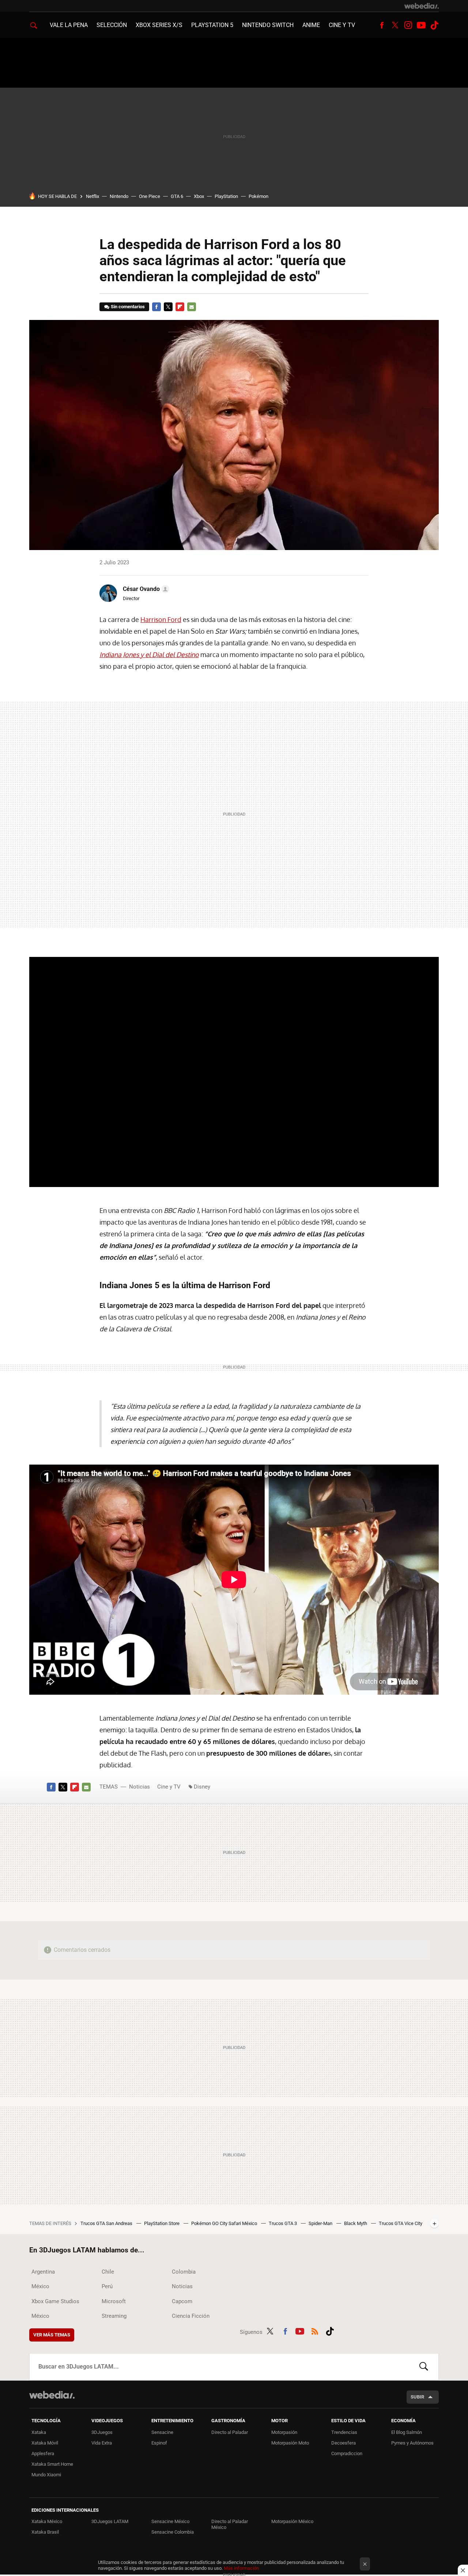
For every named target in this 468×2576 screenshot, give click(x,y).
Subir (417, 2397)
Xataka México (47, 2521)
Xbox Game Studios (55, 2301)
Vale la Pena (69, 25)
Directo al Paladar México (230, 2524)
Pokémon (258, 196)
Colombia (184, 2272)
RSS (315, 2331)
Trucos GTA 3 (283, 2223)
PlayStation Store (162, 2223)
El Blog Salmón (407, 2432)
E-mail (192, 307)
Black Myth (356, 2223)
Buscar (424, 2367)
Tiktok (434, 25)
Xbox (199, 196)
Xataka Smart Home (52, 2464)
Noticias (139, 1787)
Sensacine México (170, 2521)
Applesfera (43, 2453)
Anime (311, 25)
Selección (112, 25)
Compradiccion (347, 2453)
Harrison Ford (161, 619)
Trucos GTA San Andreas (107, 2223)
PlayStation (226, 196)
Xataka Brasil (45, 2532)
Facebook (382, 25)
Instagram (408, 25)
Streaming (114, 2316)
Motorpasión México (292, 2521)
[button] (145, 589)
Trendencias (344, 2432)
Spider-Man (321, 2223)
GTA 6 (177, 196)
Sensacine (162, 2432)
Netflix (93, 196)
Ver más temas (52, 2335)
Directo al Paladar (230, 2432)
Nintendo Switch (268, 25)
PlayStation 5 (212, 25)
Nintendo (119, 196)
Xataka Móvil (45, 2443)
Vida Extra (102, 2443)
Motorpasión (284, 2432)
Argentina (43, 2272)
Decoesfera (344, 2443)
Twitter (395, 25)
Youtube (421, 25)
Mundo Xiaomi (46, 2475)
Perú (107, 2286)
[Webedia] (422, 6)
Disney (202, 1787)
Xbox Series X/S (159, 25)
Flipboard (180, 307)
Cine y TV (342, 25)
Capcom (182, 2301)
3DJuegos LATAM (110, 2521)
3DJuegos (102, 2432)
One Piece (150, 196)
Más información (241, 2568)
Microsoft (114, 2301)
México (40, 2286)
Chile (108, 2272)
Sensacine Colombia (173, 2532)
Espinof (159, 2443)
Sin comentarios (128, 307)
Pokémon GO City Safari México (225, 2223)
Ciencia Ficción (191, 2316)
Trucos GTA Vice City (401, 2223)
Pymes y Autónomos (412, 2443)
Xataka (39, 2432)
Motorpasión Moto (290, 2443)
